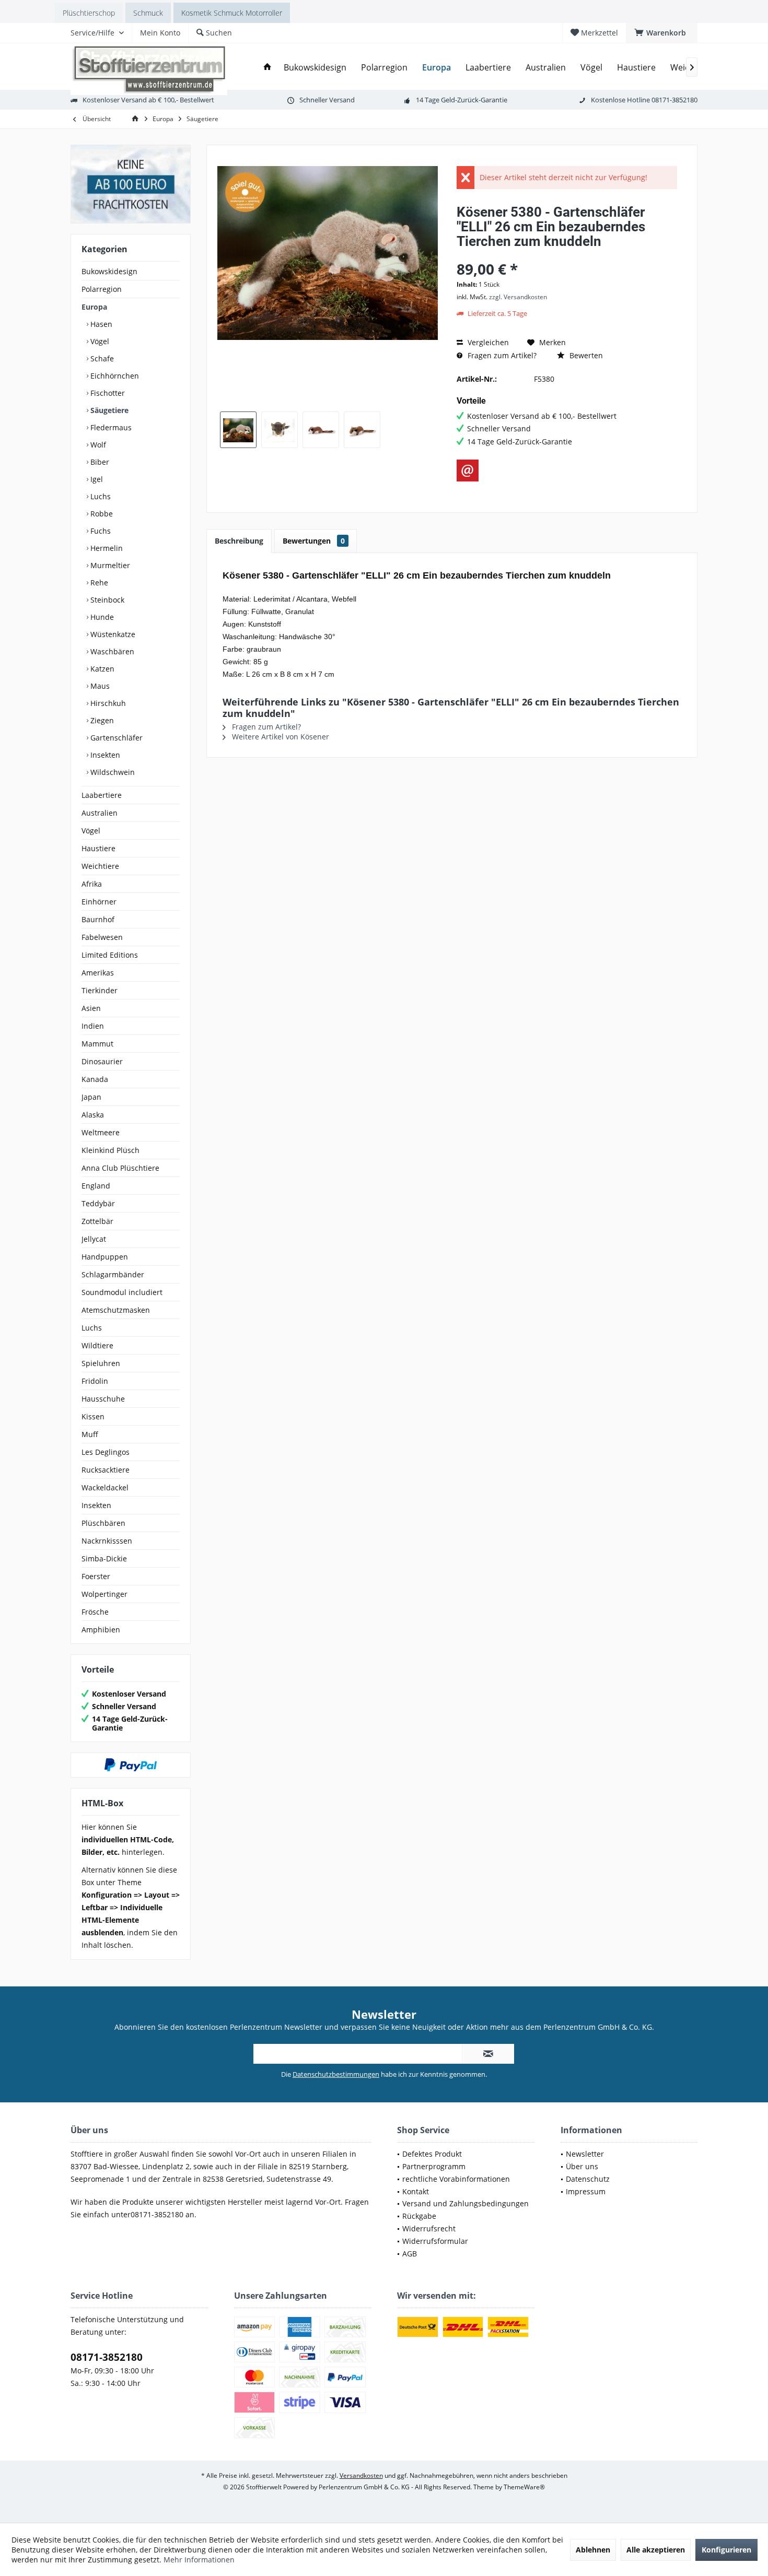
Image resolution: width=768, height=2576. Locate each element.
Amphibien (101, 1630)
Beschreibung (239, 541)
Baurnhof (98, 919)
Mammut (97, 1044)
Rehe (98, 583)
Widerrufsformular (435, 2241)
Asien (91, 1008)
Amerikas (98, 973)
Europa (94, 307)
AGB (410, 2254)
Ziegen (101, 720)
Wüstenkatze (112, 634)
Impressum (586, 2191)
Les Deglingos (106, 1452)
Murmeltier (109, 565)
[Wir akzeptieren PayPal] (131, 1765)
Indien (93, 1026)
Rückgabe (419, 2216)
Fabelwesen (102, 937)
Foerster (96, 1576)
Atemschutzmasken (116, 1310)
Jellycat (94, 1239)
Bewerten (585, 355)
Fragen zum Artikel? (501, 355)
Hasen (100, 324)
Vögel (99, 341)
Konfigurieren (726, 2550)
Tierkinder (100, 990)
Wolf (97, 445)
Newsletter (585, 2154)
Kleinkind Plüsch (110, 1150)
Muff (90, 1434)
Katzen (101, 669)
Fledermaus (110, 427)
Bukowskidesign (109, 271)
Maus (99, 686)
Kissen (93, 1416)
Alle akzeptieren (656, 2550)
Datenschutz (588, 2179)
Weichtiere (100, 866)
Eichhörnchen (114, 376)
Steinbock (106, 600)
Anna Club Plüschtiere (120, 1168)
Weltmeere (101, 1132)
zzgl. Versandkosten (518, 297)
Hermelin (106, 548)
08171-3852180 (107, 2357)
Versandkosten (361, 2475)
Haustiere (98, 848)
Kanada (95, 1079)
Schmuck (148, 13)
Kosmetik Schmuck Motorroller (232, 13)
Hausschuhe (103, 1399)
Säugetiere (108, 410)
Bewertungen (314, 541)
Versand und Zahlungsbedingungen (466, 2203)
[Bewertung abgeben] (567, 255)
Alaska (93, 1115)
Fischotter (107, 393)
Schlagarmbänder (113, 1274)
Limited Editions (110, 955)
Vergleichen (487, 342)
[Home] (267, 68)
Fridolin (95, 1381)
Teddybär (98, 1203)
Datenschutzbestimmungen (336, 2074)
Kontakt (416, 2191)
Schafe (101, 358)
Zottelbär (97, 1221)
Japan (91, 1097)
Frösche (95, 1612)
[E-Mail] (468, 470)
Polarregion (102, 289)
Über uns (582, 2166)
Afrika (92, 884)
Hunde (101, 617)
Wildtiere (97, 1345)
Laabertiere (102, 795)
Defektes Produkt (432, 2154)
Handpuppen (105, 1257)
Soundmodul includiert (122, 1292)
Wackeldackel (105, 1487)
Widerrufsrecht (429, 2228)
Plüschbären (103, 1523)
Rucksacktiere (106, 1470)
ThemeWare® (524, 2487)
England (96, 1186)
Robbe (101, 514)
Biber (99, 462)
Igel (96, 479)
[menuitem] (662, 33)
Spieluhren (101, 1363)
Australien (100, 813)
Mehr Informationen (199, 2560)
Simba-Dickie (104, 1558)
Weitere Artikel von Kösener (280, 737)
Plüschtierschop (89, 13)
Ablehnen (593, 2550)
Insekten (104, 755)
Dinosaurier (102, 1061)
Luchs (100, 496)
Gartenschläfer (115, 738)
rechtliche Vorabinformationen (456, 2179)
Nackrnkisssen (107, 1541)
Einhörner (99, 902)
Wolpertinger (104, 1594)
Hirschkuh (107, 703)
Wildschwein (112, 772)
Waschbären (111, 651)
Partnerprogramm (434, 2166)
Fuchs (100, 531)
